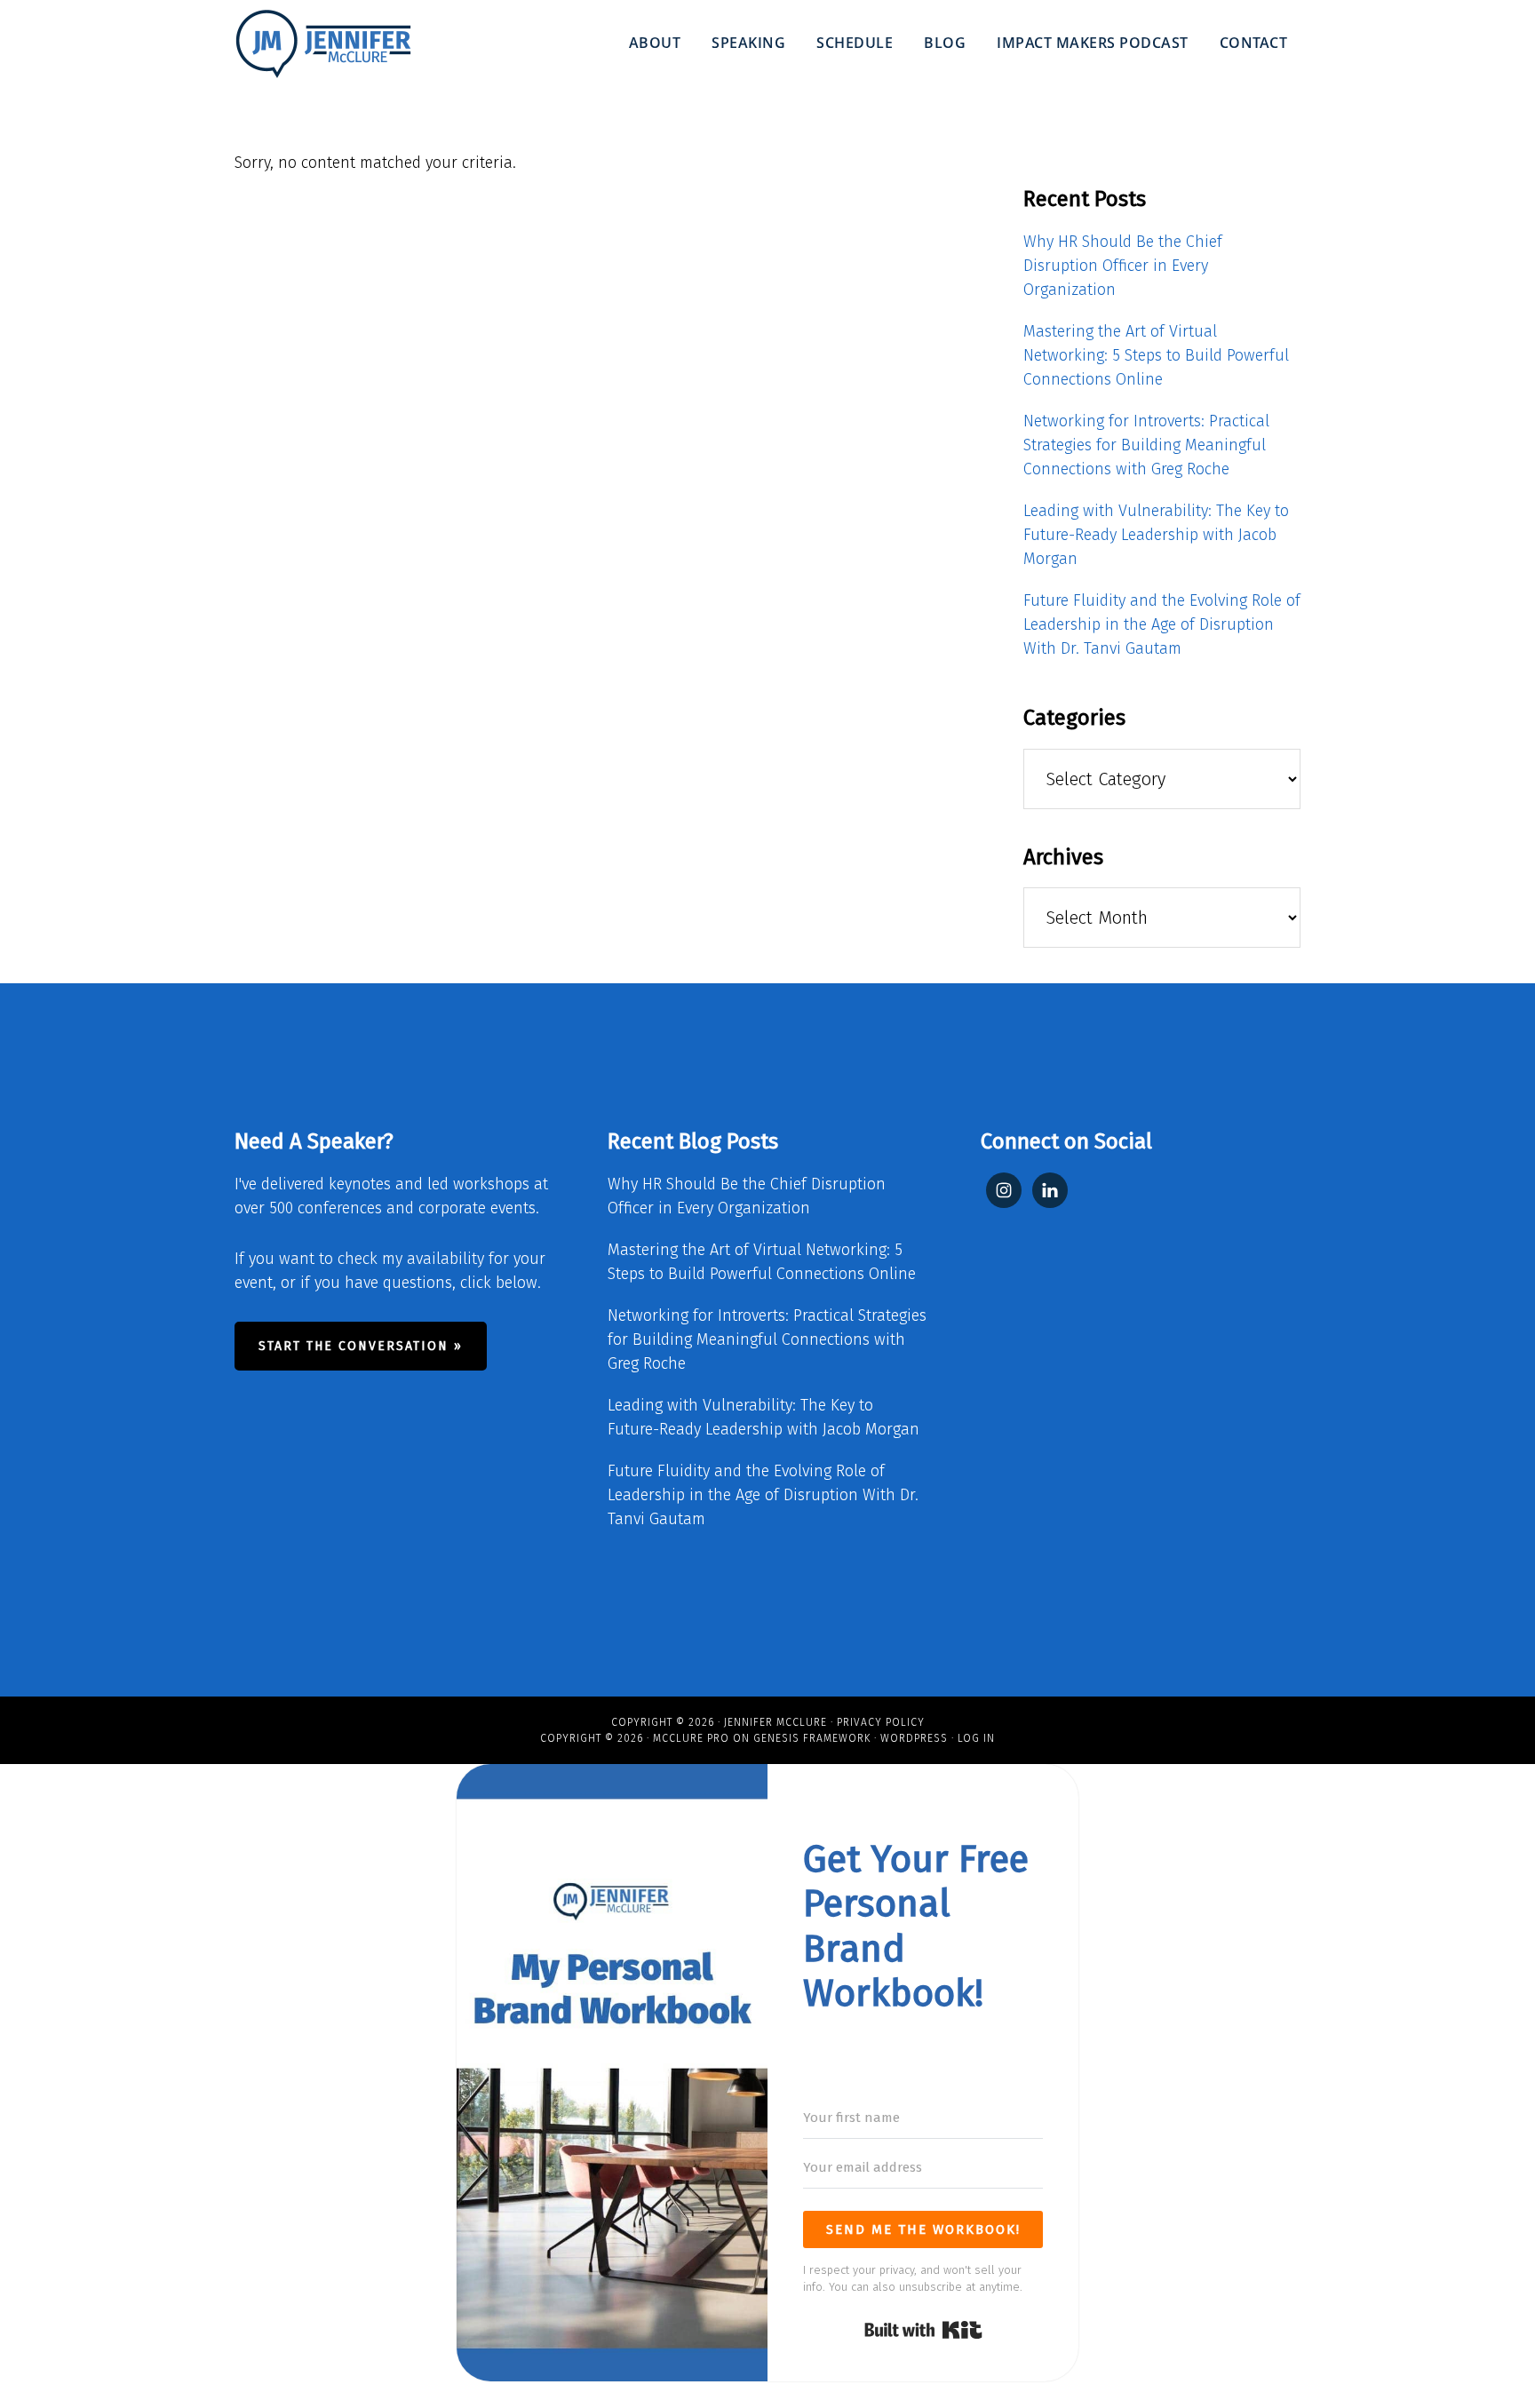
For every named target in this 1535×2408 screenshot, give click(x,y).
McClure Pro (691, 1738)
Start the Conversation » (361, 1346)
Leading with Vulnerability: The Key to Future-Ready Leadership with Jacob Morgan (1156, 535)
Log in (976, 1738)
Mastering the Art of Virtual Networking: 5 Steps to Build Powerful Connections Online (1156, 355)
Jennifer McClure (775, 1722)
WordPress (914, 1738)
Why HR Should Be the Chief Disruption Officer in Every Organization (1123, 266)
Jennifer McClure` (323, 44)
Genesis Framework (812, 1738)
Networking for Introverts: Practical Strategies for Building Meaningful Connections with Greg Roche (1146, 445)
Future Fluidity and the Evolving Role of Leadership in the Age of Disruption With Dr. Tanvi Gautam (1162, 624)
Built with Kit (923, 2330)
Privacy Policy (881, 1722)
